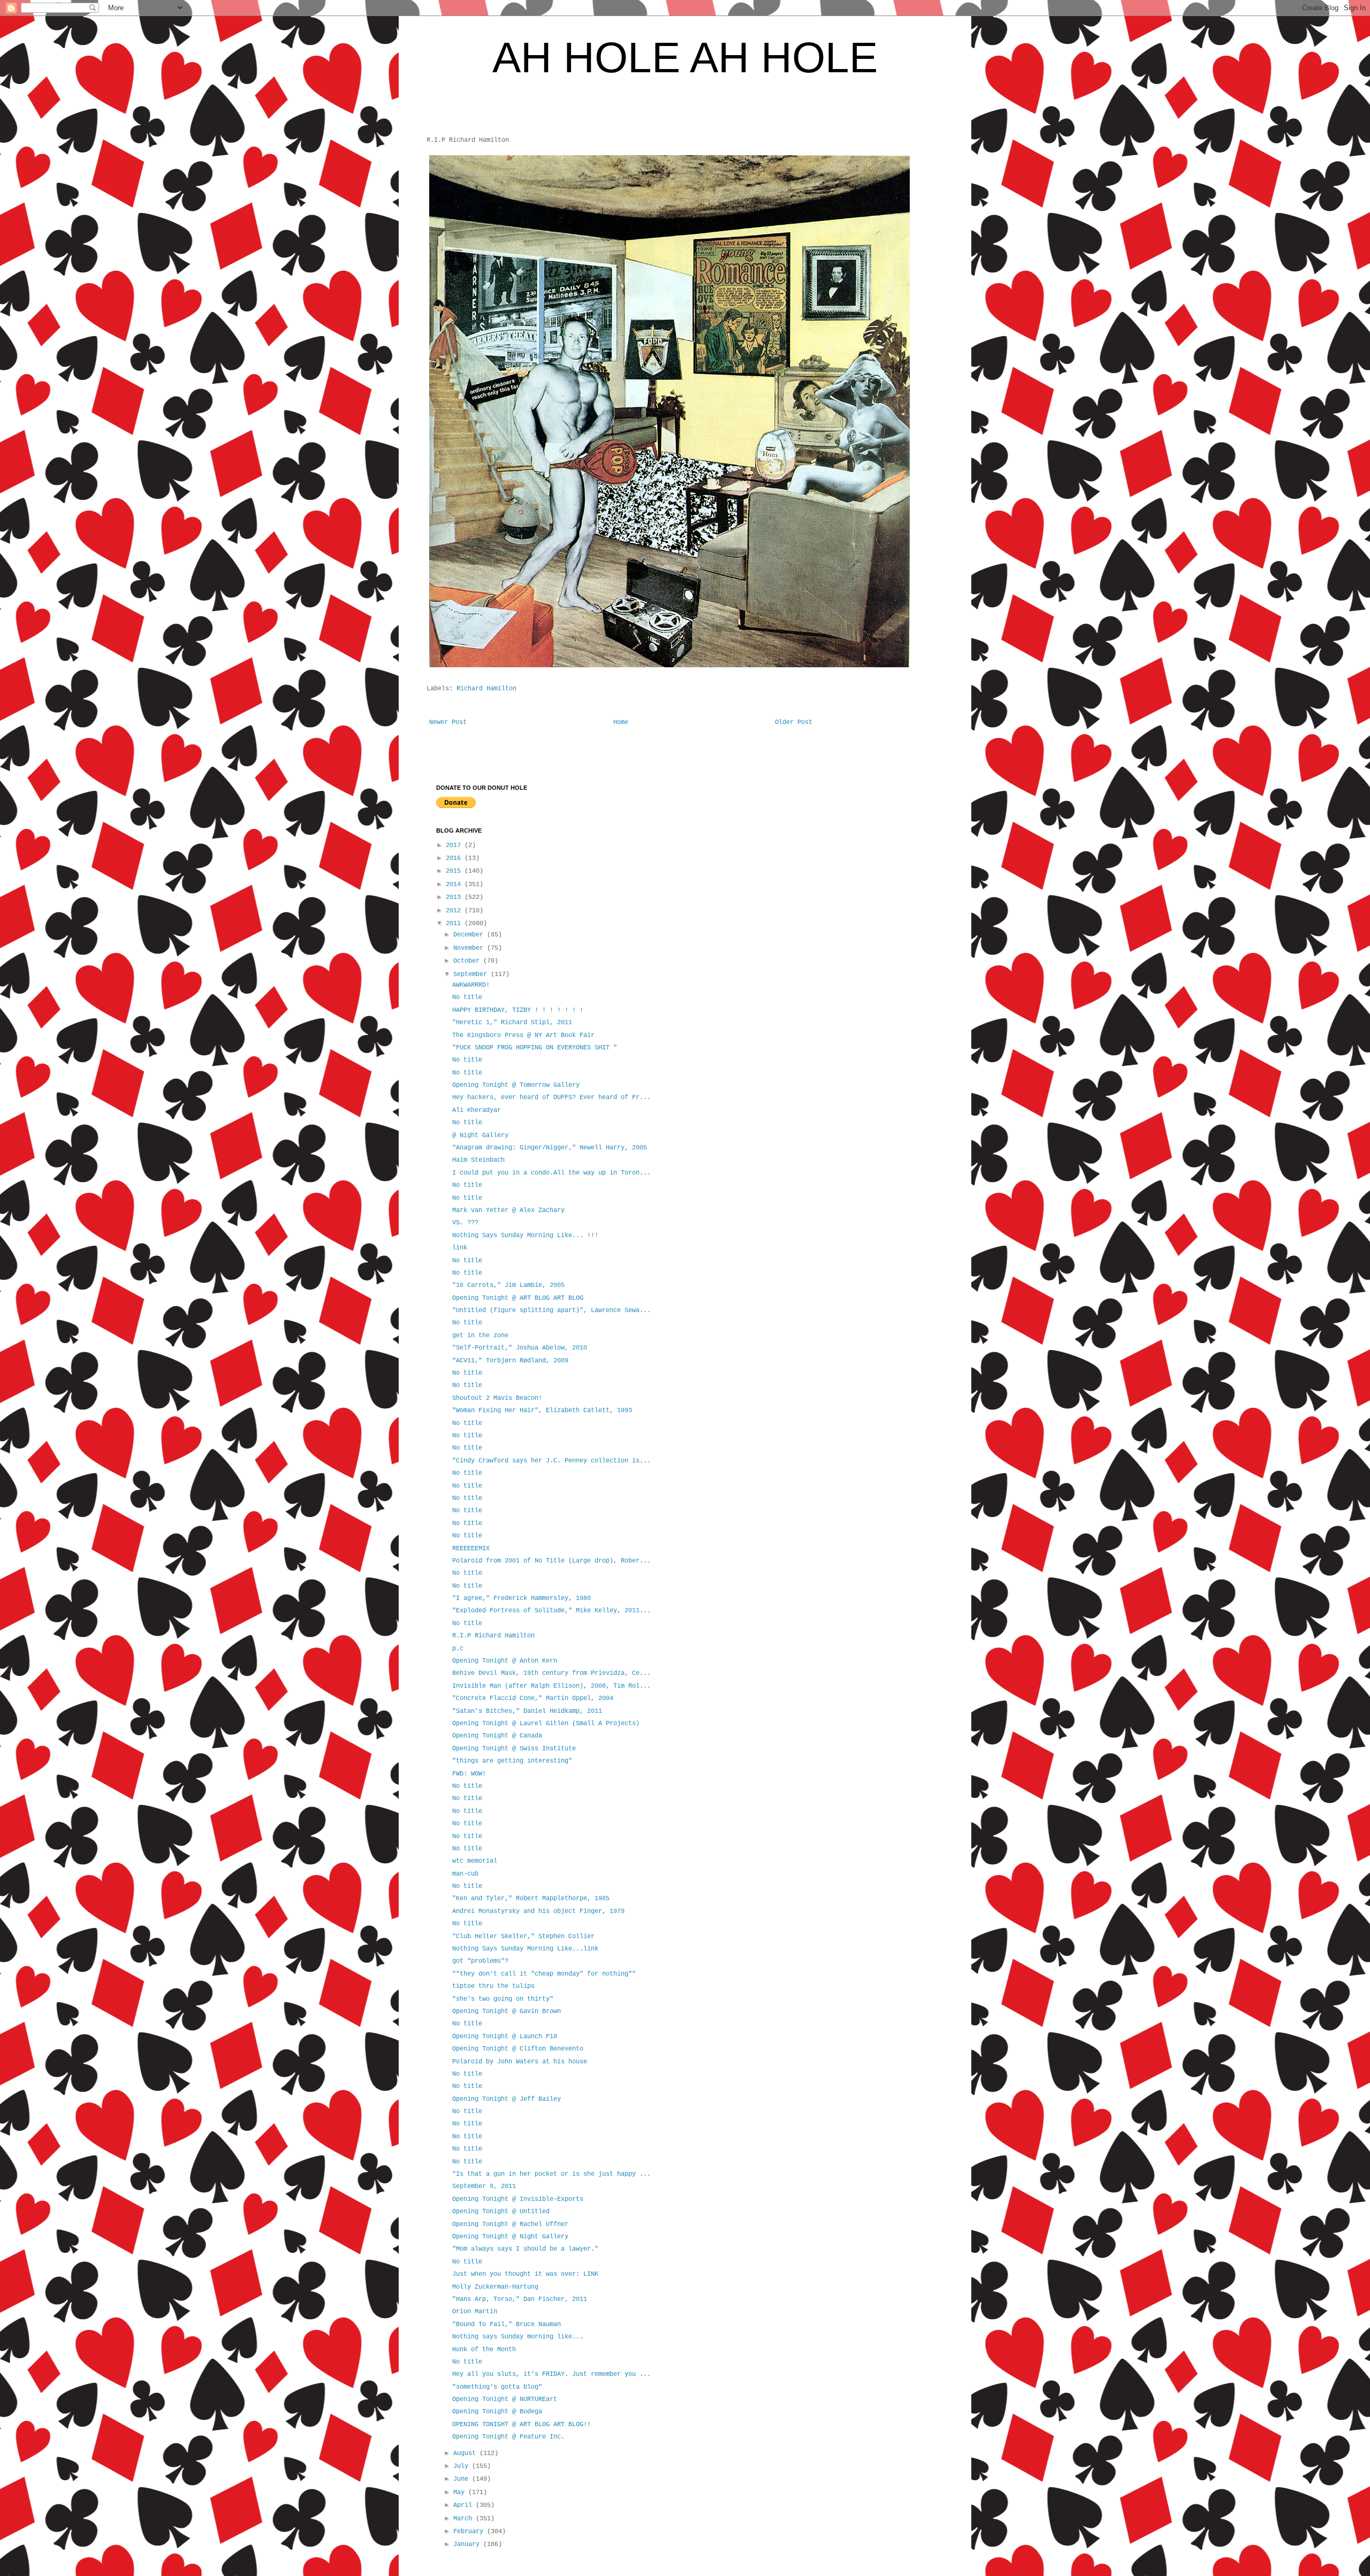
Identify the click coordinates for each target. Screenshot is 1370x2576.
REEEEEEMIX (471, 1549)
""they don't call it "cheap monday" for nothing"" (544, 1974)
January (468, 2544)
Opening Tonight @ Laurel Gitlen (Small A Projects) (546, 1724)
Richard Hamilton (486, 689)
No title (467, 997)
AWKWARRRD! (471, 985)
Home (621, 722)
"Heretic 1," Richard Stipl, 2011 (512, 1023)
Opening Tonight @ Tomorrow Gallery (516, 1085)
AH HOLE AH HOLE (685, 58)
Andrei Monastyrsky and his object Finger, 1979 (538, 1911)
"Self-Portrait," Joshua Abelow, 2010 (520, 1348)
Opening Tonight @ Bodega (497, 2412)
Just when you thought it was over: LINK (525, 2274)
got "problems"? (480, 1961)
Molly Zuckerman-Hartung (495, 2287)
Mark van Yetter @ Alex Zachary (508, 1210)
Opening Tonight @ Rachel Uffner (510, 2224)
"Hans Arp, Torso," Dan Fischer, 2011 (520, 2299)
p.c (458, 1649)
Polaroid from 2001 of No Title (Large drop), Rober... (551, 1561)
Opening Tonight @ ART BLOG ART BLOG (518, 1298)
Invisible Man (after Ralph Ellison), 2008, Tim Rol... (551, 1686)
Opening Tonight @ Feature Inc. (508, 2437)
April (465, 2505)
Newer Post (448, 722)
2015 (455, 871)
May (461, 2493)
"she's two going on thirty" (503, 1999)
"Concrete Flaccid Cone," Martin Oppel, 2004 (533, 1698)
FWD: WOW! (469, 1774)
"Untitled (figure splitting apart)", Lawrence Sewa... (551, 1310)
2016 (455, 858)
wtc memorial (475, 1861)
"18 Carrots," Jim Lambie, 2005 (508, 1285)
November (470, 948)
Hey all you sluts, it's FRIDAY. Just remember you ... (551, 2374)
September (472, 974)
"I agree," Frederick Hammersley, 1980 (522, 1598)
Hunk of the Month (484, 2350)
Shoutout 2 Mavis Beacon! (497, 1398)
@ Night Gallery (480, 1135)
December (470, 935)
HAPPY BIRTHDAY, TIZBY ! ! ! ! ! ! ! (518, 1010)
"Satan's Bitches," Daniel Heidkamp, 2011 (527, 1711)
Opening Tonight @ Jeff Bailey (507, 2099)
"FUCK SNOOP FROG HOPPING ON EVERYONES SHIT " (535, 1048)
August (466, 2453)
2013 (455, 897)
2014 (455, 885)
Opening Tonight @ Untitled (501, 2212)
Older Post (794, 722)
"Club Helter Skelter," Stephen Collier (523, 1937)
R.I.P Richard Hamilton (493, 1636)
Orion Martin (475, 2312)
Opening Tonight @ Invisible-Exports (518, 2199)
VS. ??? (465, 1223)
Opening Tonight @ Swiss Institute (514, 1749)
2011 (455, 924)
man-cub (465, 1874)
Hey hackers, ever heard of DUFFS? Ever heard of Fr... (551, 1098)
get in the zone (480, 1336)
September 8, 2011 (484, 2186)
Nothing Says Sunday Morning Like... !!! (525, 1236)
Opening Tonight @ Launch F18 (505, 2037)
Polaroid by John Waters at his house (520, 2062)
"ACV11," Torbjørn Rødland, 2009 (510, 1361)
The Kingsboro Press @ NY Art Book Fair (523, 1035)
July (463, 2466)
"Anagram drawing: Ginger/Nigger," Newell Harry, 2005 (550, 1148)
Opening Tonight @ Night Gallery (510, 2237)
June (463, 2479)
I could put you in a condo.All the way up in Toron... (551, 1173)
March (465, 2519)
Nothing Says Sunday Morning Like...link (525, 1949)
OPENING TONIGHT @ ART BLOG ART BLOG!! (522, 2425)
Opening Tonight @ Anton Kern (505, 1661)
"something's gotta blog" (497, 2387)
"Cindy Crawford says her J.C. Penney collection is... (551, 1461)
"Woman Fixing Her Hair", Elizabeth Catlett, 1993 (542, 1411)
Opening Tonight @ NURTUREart (505, 2399)
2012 (455, 911)
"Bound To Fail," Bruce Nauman (507, 2325)
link (460, 1248)
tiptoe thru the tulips (493, 1986)
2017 (455, 845)
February (470, 2532)
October (468, 961)
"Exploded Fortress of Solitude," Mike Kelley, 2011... (551, 1611)
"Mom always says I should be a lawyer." (525, 2249)
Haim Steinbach (478, 1160)
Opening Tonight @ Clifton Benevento (518, 2049)
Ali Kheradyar (477, 1110)
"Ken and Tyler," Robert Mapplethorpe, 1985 (531, 1899)
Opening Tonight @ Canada (497, 1736)
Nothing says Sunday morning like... (518, 2337)
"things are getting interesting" (512, 1761)
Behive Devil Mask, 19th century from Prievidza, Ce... (551, 1673)
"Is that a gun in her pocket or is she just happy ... (551, 2174)
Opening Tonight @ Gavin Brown (507, 2011)
